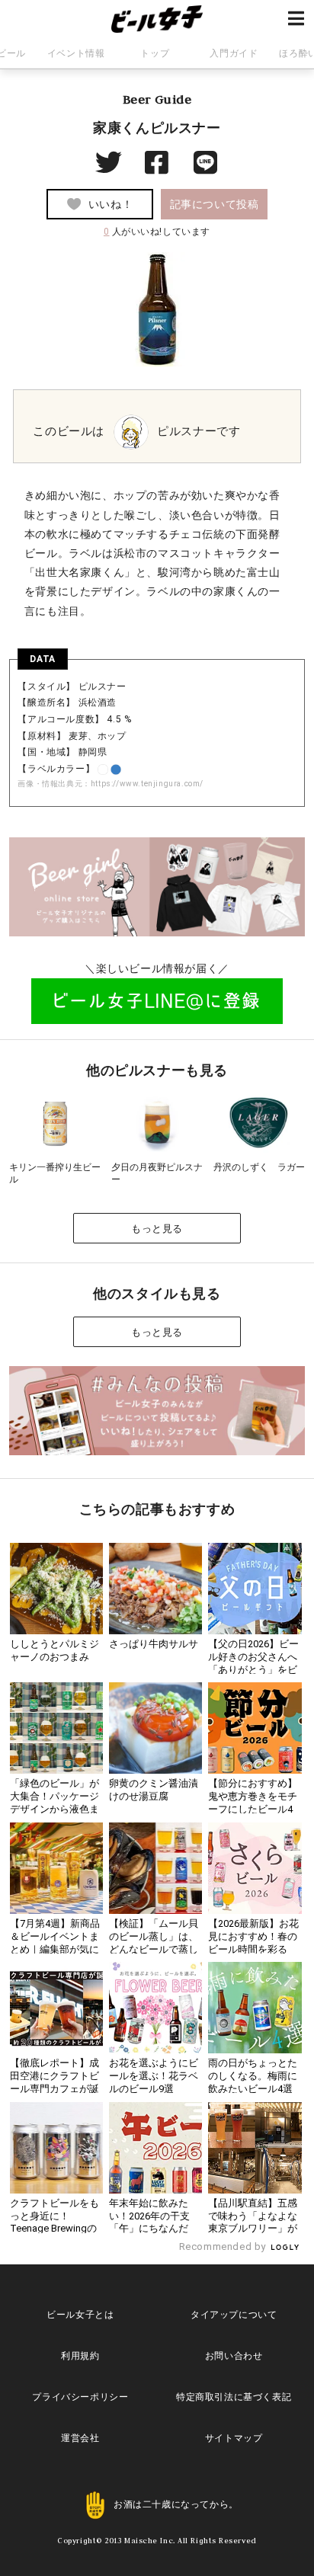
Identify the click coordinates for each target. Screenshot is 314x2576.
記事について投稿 (215, 204)
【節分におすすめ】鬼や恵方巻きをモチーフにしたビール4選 (253, 1803)
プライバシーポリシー (80, 2397)
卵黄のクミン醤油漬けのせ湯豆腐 (154, 1790)
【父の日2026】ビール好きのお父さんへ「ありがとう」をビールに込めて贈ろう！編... (253, 1670)
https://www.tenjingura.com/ (147, 784)
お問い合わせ (234, 2356)
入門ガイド (234, 53)
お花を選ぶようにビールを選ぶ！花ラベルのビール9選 (154, 2076)
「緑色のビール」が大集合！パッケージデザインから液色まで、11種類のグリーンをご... (55, 1809)
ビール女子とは (80, 2315)
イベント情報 (76, 53)
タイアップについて (234, 2315)
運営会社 (80, 2438)
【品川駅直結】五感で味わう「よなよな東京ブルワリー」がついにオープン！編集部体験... (253, 2229)
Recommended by (224, 2246)
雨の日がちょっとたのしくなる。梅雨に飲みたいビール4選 (253, 2076)
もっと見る (157, 1229)
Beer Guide (157, 99)
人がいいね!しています (157, 232)
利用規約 (80, 2356)
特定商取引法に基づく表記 (234, 2397)
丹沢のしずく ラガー (259, 1167)
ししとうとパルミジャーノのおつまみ (54, 1650)
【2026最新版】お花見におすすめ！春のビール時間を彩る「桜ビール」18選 (253, 1943)
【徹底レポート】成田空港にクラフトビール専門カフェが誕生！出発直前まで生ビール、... (54, 2089)
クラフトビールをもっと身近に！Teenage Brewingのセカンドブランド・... (54, 2229)
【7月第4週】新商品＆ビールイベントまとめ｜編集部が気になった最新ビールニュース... (55, 1949)
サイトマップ (234, 2438)
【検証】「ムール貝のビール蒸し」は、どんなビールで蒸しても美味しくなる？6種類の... (154, 1949)
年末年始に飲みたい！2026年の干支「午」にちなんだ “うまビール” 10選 (149, 2222)
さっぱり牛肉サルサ (154, 1644)
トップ (155, 53)
